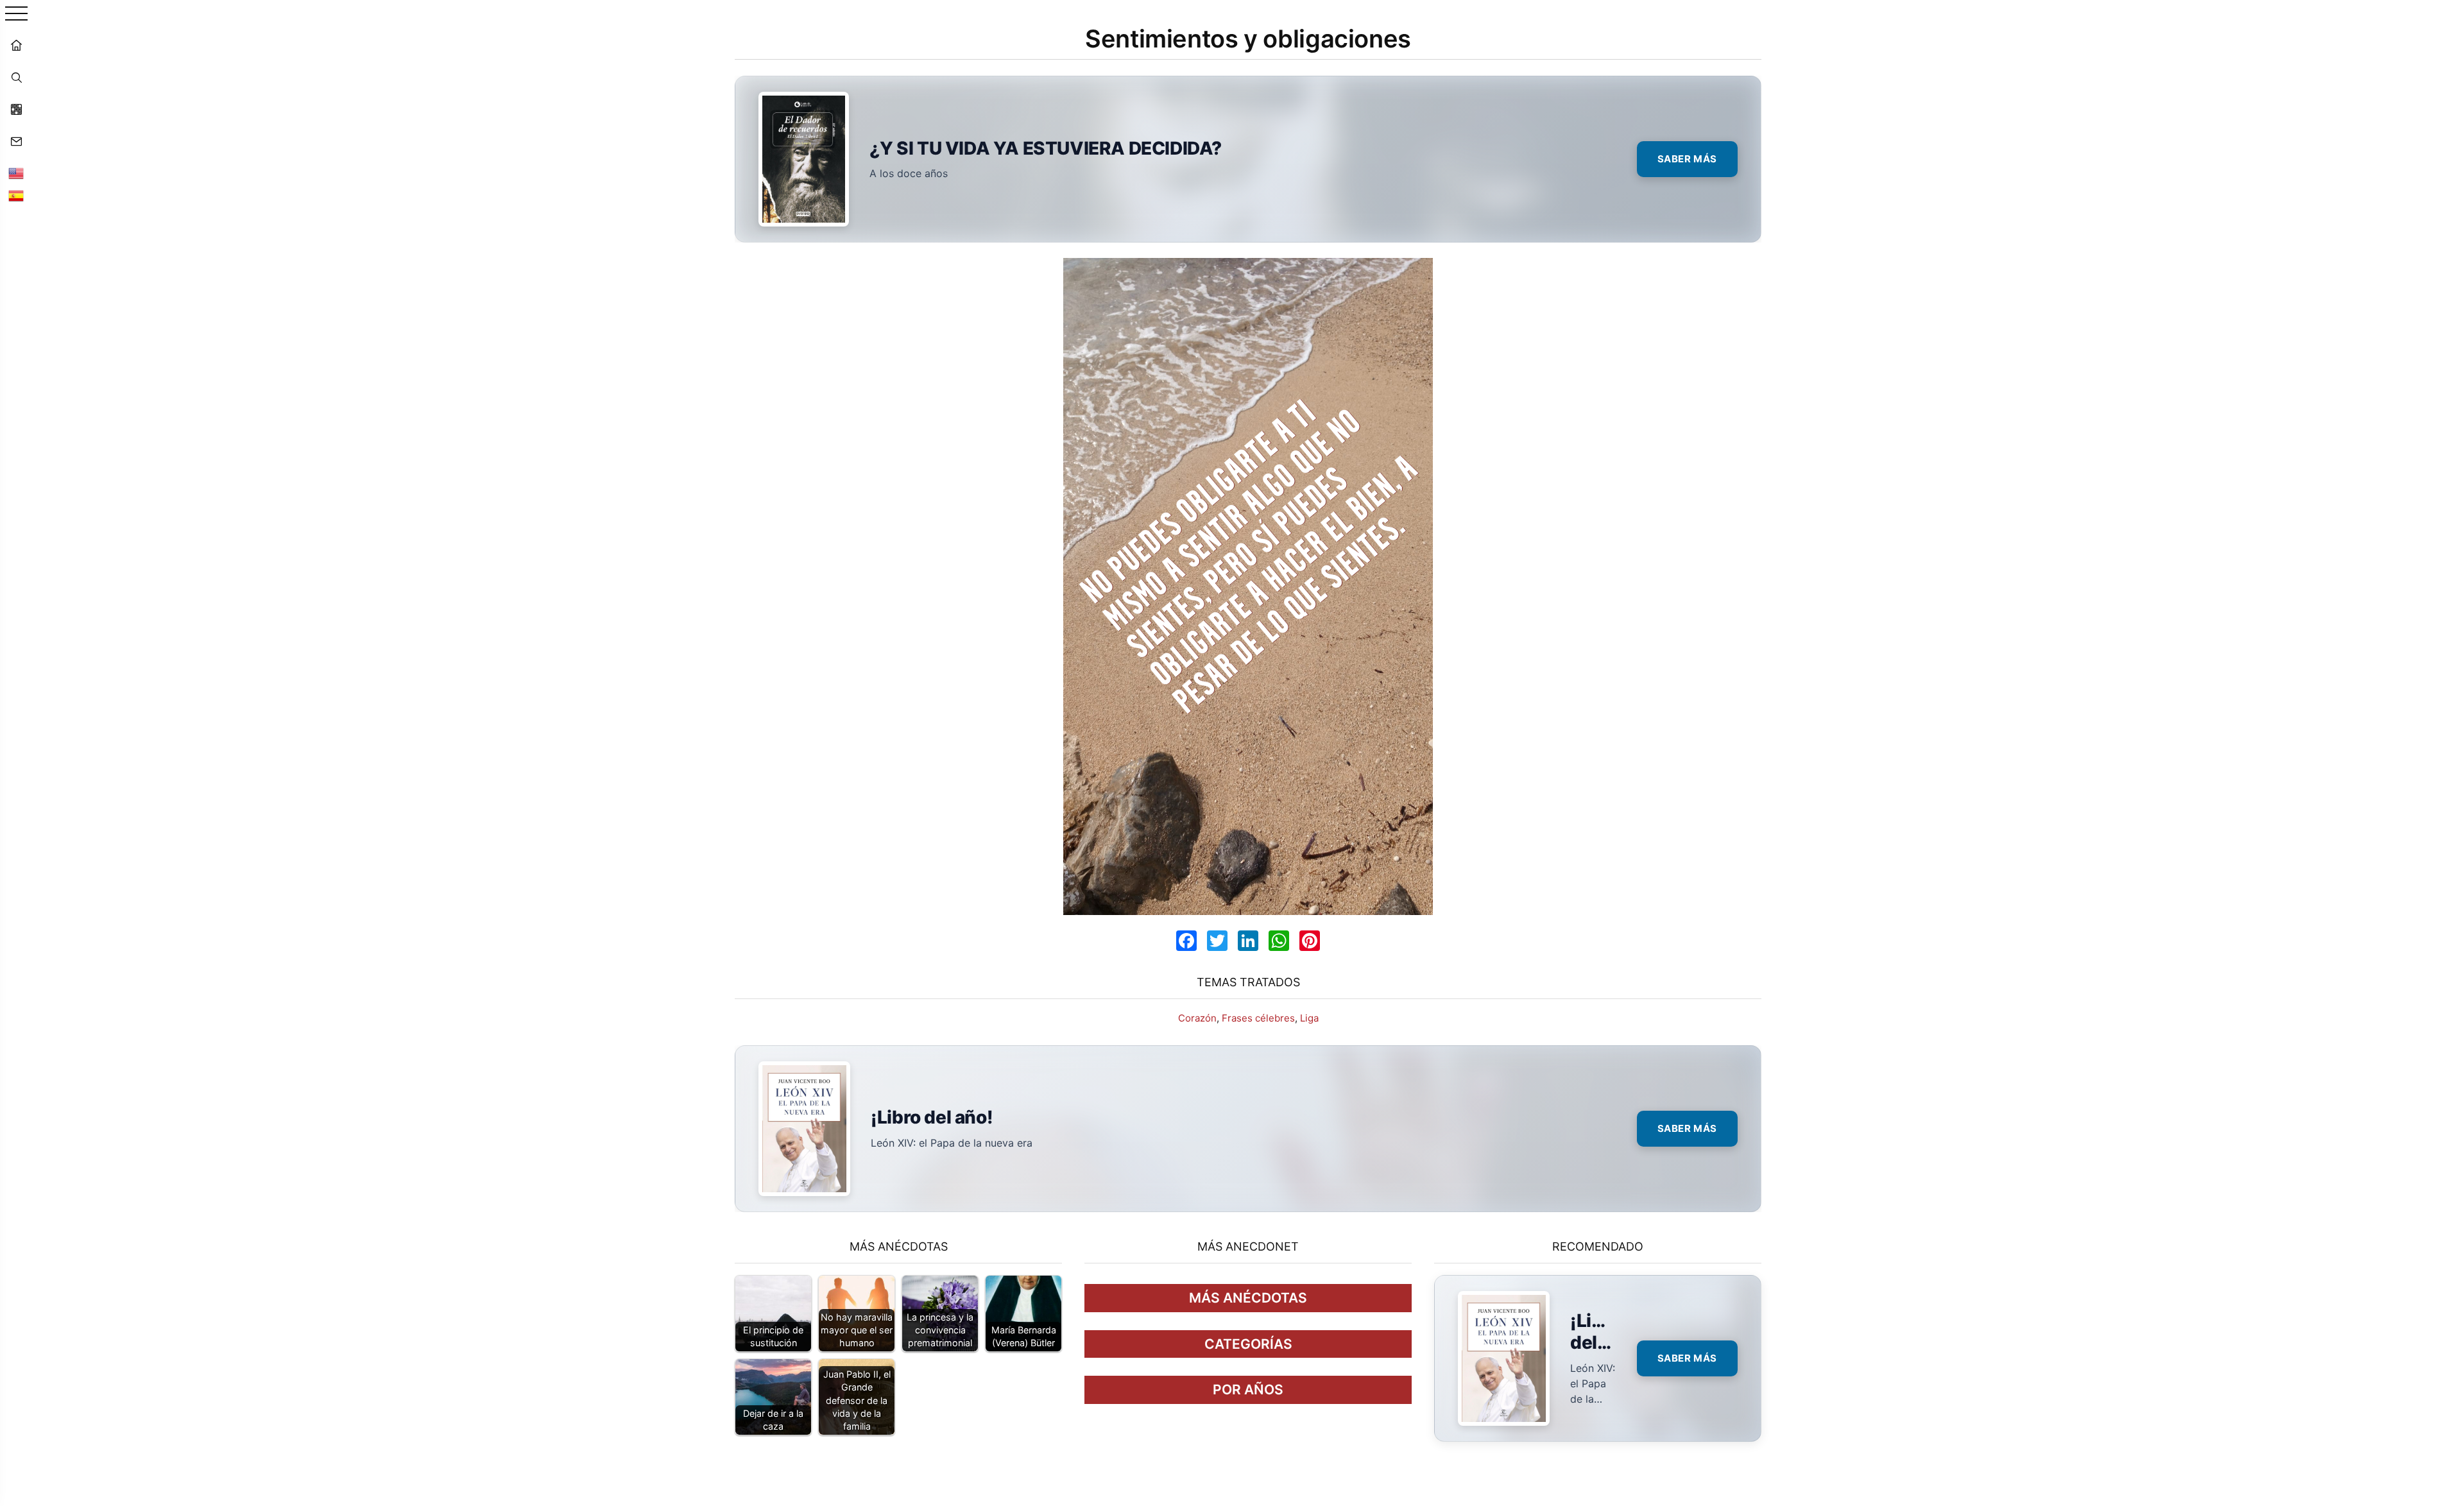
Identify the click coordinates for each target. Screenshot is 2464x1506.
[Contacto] (16, 141)
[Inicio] (16, 45)
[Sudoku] (16, 109)
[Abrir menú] (16, 14)
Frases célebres (1258, 1018)
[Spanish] (16, 196)
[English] (16, 173)
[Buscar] (16, 77)
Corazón (1197, 1018)
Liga (1309, 1018)
